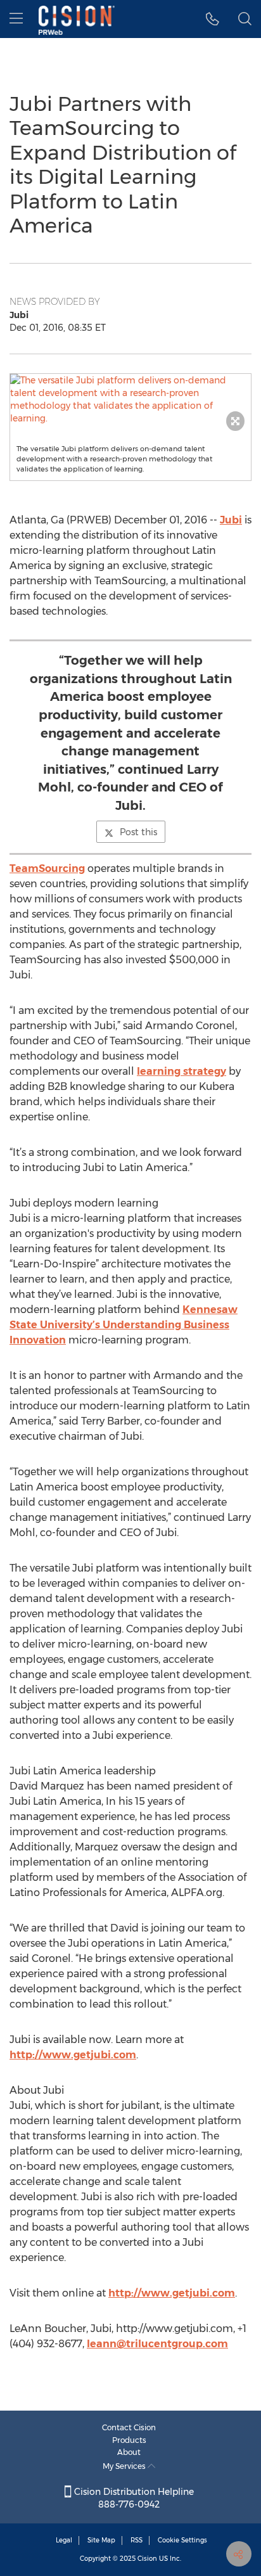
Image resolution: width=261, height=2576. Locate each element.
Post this (138, 832)
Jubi (231, 520)
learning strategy (181, 1071)
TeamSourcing (47, 868)
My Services (125, 2466)
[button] (213, 19)
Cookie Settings (182, 2540)
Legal (64, 2540)
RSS (137, 2540)
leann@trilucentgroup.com (157, 2344)
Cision (147, 2559)
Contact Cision (129, 2427)
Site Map (101, 2540)
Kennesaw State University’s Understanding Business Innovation (124, 1325)
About (129, 2452)
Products (129, 2440)
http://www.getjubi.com (73, 2055)
